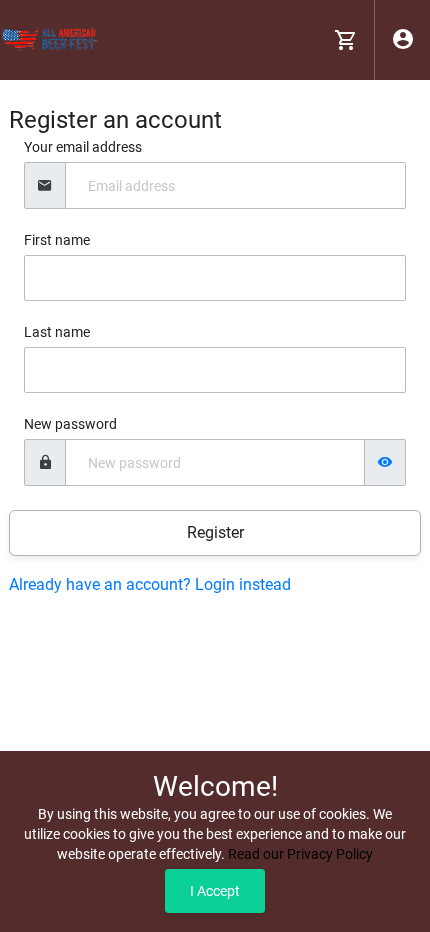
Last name (57, 332)
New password (70, 424)
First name (57, 240)
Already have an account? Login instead (150, 584)
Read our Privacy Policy (300, 854)
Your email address (83, 147)
